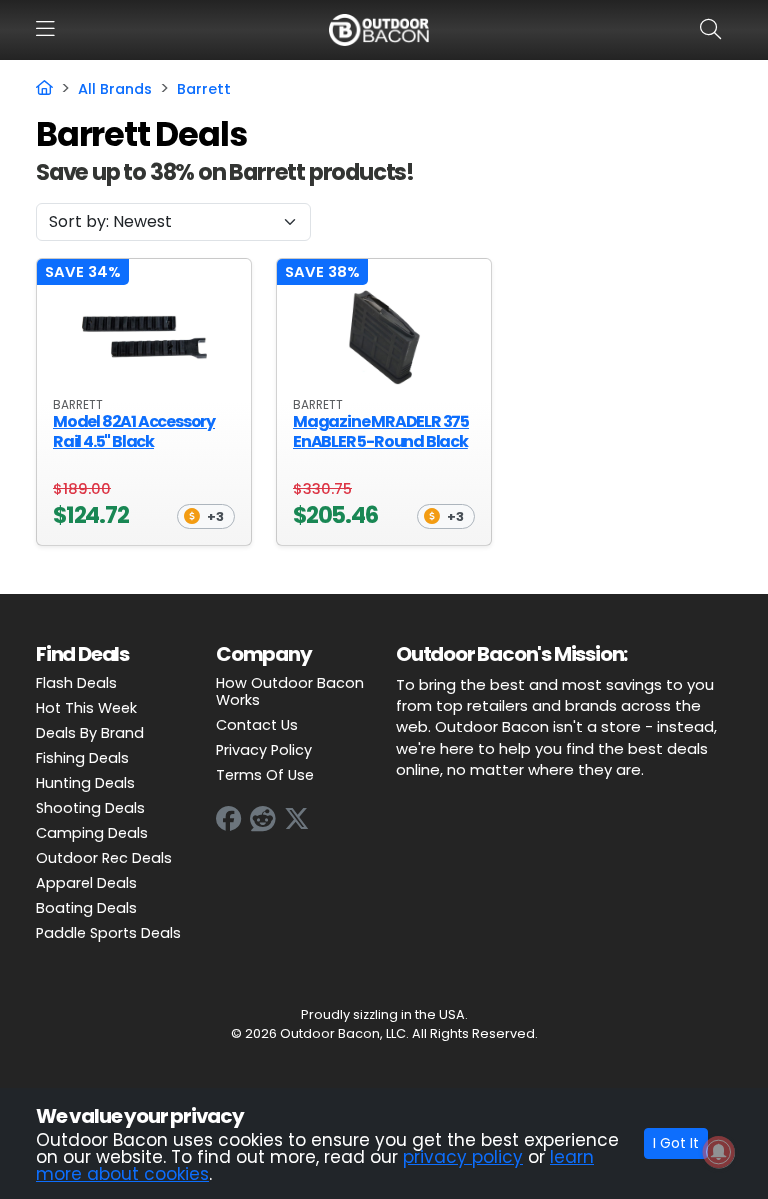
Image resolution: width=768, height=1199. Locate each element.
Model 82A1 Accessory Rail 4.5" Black (134, 431)
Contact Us (257, 725)
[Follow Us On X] (297, 819)
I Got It (676, 1143)
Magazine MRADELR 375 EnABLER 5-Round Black (381, 431)
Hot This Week (86, 708)
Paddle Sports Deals (108, 933)
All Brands (115, 89)
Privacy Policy (264, 750)
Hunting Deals (85, 783)
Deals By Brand (90, 733)
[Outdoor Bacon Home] (379, 29)
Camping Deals (92, 833)
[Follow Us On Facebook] (229, 819)
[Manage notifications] (719, 1152)
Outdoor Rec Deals (104, 858)
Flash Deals (76, 683)
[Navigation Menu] (45, 29)
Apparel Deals (86, 883)
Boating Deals (86, 908)
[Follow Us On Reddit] (263, 819)
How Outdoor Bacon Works (290, 691)
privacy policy (463, 1157)
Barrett (204, 89)
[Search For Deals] (714, 29)
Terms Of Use (265, 775)
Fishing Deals (82, 758)
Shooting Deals (90, 808)
